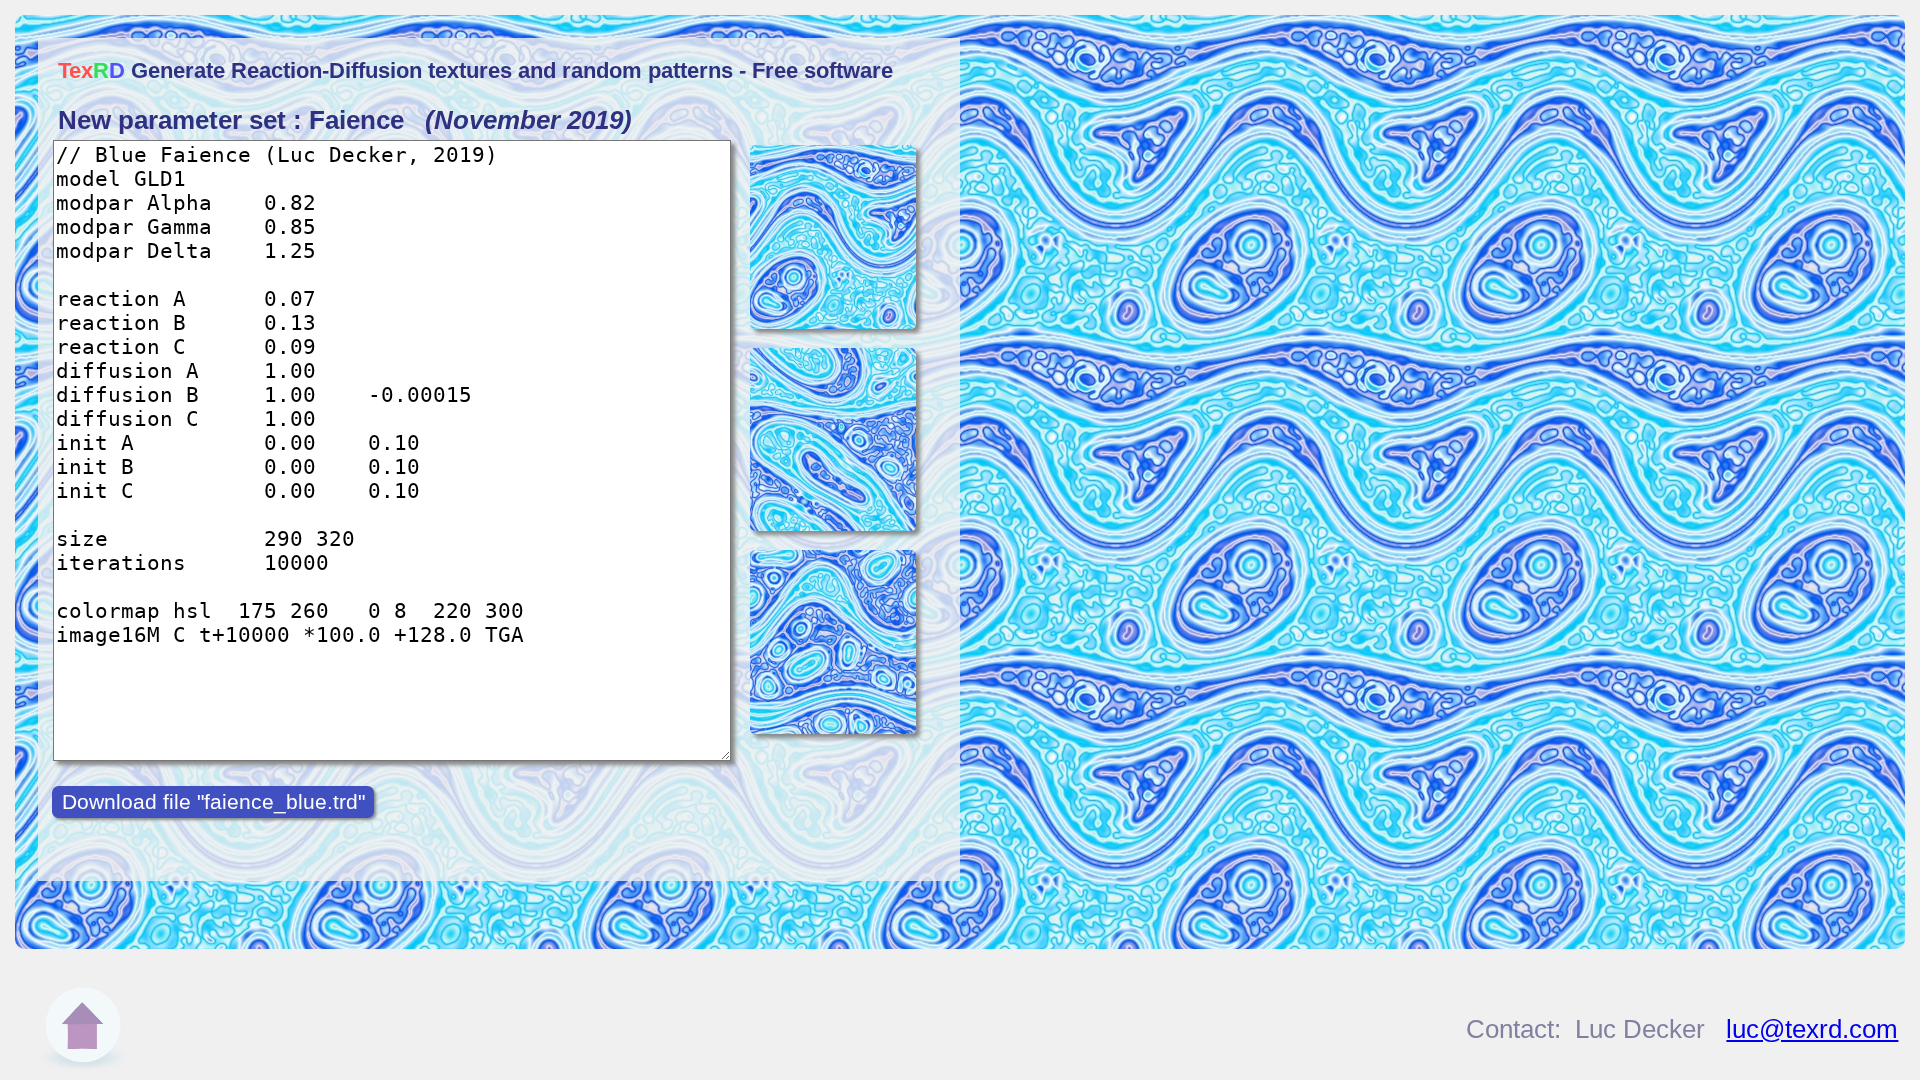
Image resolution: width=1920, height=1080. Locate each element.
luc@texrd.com (1812, 1029)
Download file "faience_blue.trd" (213, 801)
